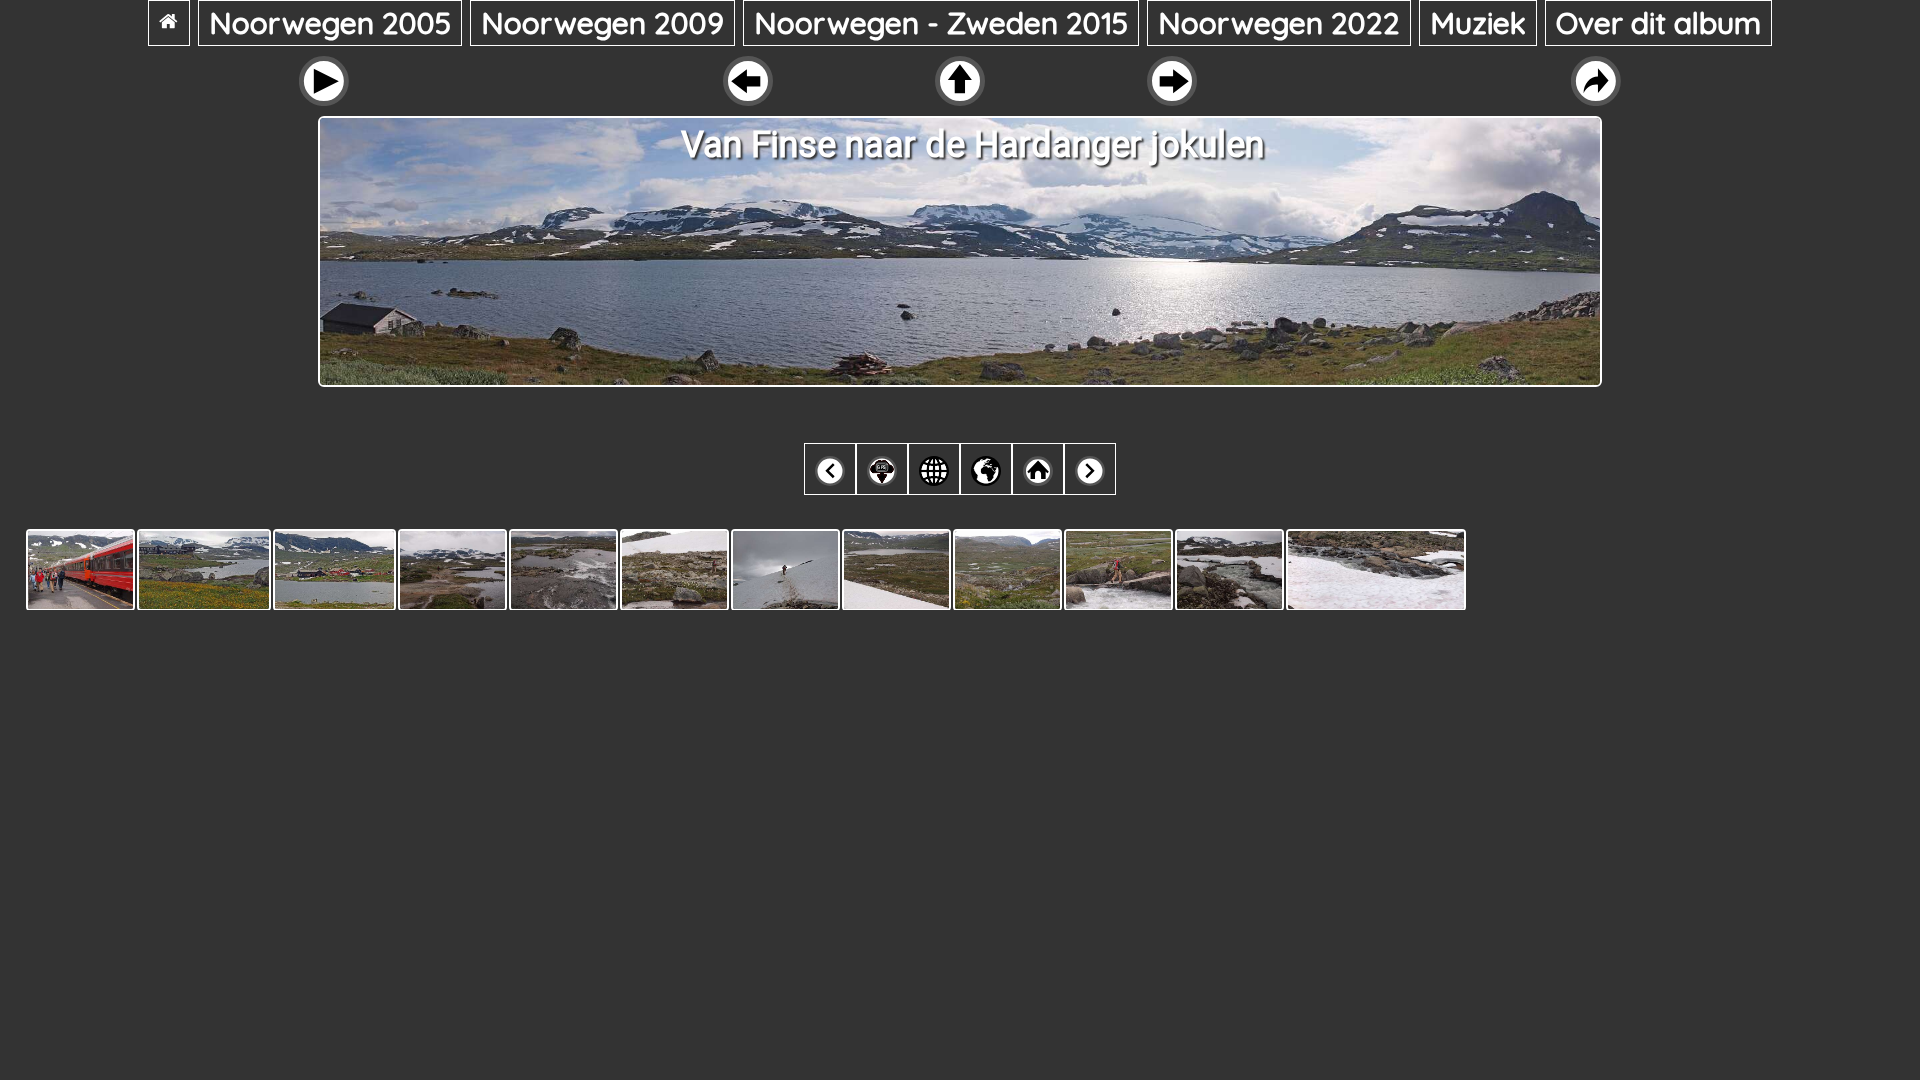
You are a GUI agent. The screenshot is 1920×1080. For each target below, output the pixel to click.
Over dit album (1658, 23)
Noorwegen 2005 (330, 23)
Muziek (1478, 23)
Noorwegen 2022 (1279, 23)
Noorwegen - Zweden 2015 (941, 23)
